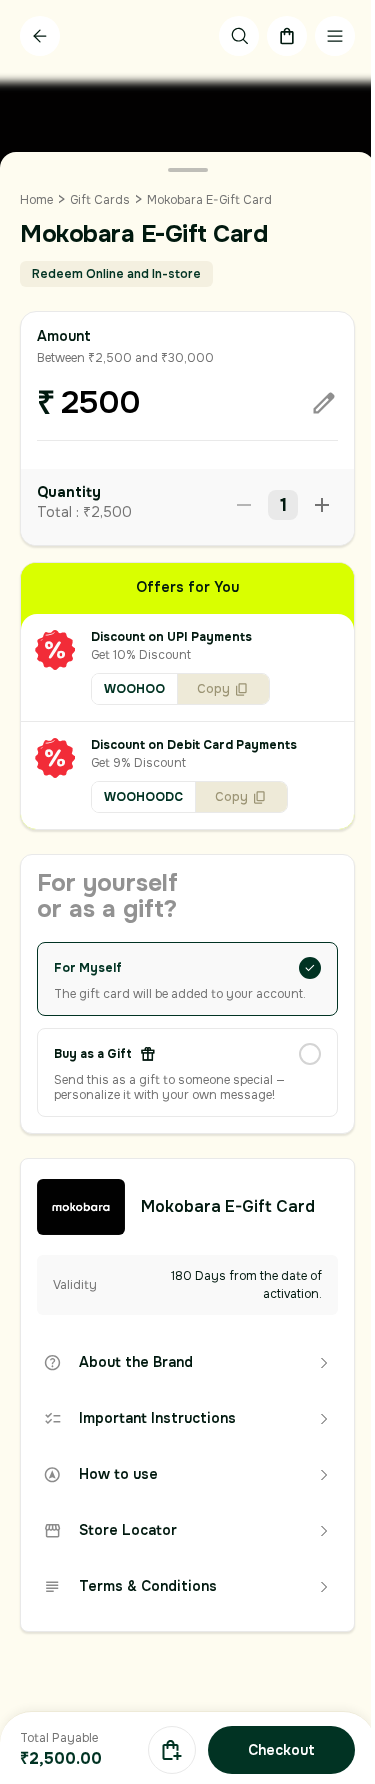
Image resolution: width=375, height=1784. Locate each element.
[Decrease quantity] (244, 505)
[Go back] (40, 36)
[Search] (239, 36)
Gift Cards (100, 200)
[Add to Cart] (172, 1750)
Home (36, 200)
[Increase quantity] (322, 505)
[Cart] (287, 36)
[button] (187, 668)
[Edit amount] (324, 403)
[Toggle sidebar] (335, 36)
